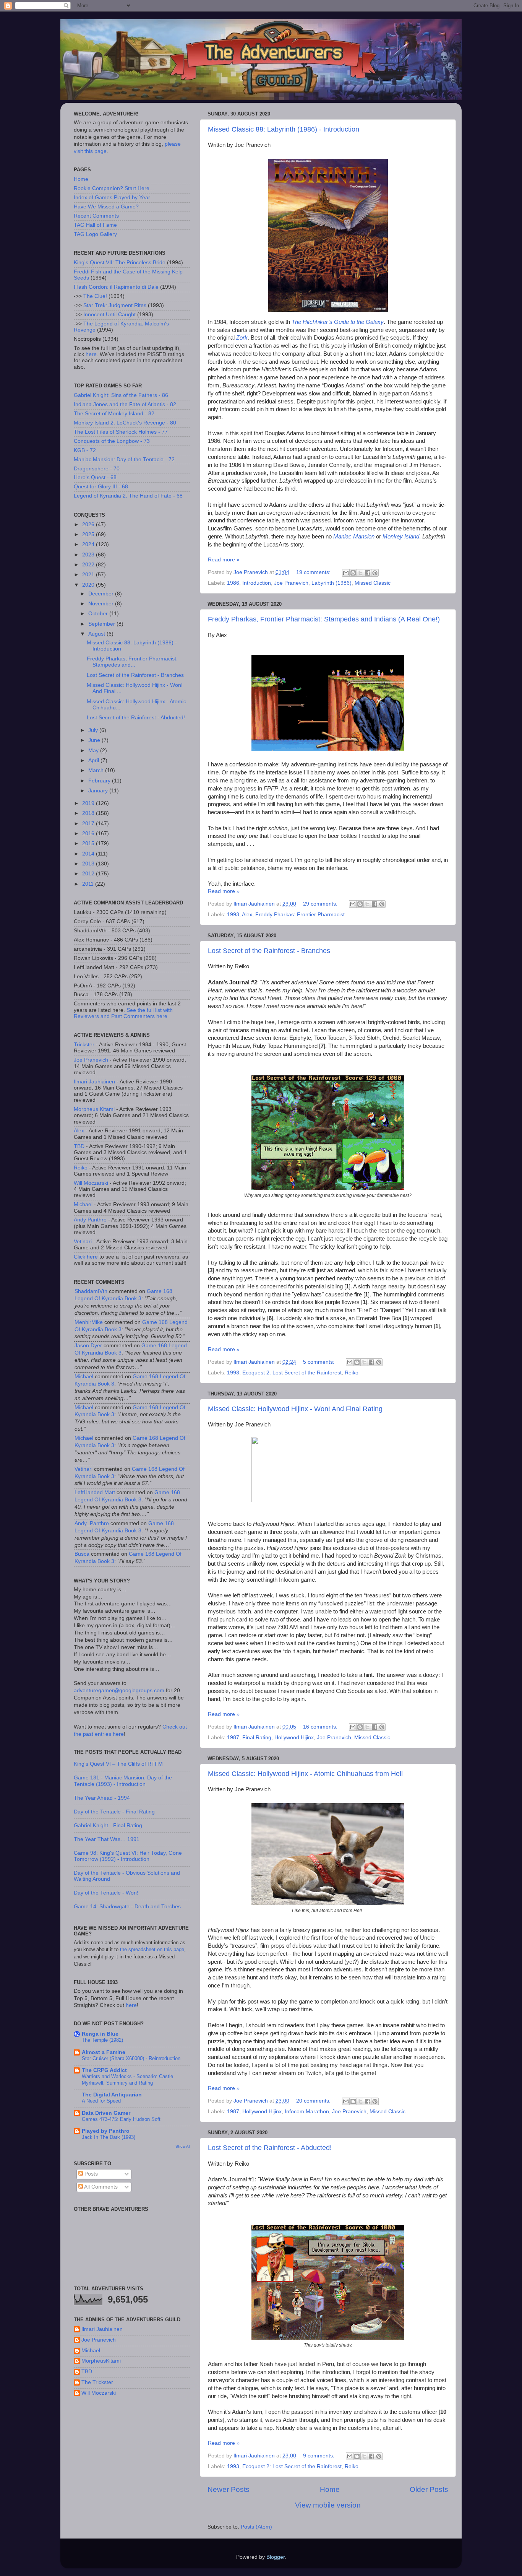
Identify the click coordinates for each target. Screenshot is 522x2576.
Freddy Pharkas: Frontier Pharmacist (300, 915)
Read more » (224, 560)
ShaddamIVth (91, 1291)
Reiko (352, 1373)
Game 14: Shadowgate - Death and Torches (127, 1907)
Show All (183, 2146)
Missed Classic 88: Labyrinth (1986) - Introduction (284, 129)
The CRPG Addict (104, 2070)
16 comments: (321, 1727)
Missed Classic (373, 583)
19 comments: (314, 572)
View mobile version (328, 2505)
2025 (89, 534)
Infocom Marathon (307, 2112)
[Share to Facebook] (368, 573)
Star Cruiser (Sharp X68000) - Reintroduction (131, 2058)
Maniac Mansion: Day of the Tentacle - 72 (124, 459)
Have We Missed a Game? (106, 207)
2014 (89, 854)
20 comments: (314, 2101)
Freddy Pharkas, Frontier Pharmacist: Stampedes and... (132, 662)
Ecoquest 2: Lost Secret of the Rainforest (292, 1373)
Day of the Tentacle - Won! (106, 1893)
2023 (89, 555)
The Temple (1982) (102, 2040)
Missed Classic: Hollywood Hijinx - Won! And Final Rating (295, 1409)
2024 (89, 544)
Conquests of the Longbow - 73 (112, 441)
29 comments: (321, 904)
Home (330, 2489)
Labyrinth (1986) (332, 583)
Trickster (84, 1045)
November (102, 604)
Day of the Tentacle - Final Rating (114, 1812)
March (97, 770)
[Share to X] (360, 573)
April (94, 760)
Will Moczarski (91, 1183)
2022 (89, 565)
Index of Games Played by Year (112, 198)
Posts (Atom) (256, 2527)
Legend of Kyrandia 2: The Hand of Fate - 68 (128, 496)
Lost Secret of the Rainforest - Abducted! (270, 2148)
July (94, 730)
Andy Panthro (90, 1220)
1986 (233, 583)
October (99, 614)
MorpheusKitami (101, 2361)
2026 (89, 524)
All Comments (100, 2187)
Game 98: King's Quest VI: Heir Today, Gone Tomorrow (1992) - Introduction (128, 1856)
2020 (89, 585)
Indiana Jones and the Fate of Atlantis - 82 (125, 404)
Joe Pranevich (291, 583)
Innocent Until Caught (109, 315)
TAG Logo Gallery (95, 234)
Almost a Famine (104, 2052)
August (97, 634)
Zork (242, 338)
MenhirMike (89, 1322)
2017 (89, 824)
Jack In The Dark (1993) (109, 2137)
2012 (89, 874)
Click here (86, 1257)
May (94, 751)
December (102, 594)
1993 (233, 915)
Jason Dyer (88, 1346)
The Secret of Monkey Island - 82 (114, 414)
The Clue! (95, 296)
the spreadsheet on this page (152, 1949)
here (91, 354)
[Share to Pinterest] (375, 573)
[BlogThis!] (353, 573)
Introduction (257, 583)
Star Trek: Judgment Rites (115, 305)
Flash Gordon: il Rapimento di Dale (116, 287)
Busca (82, 1554)
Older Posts (429, 2489)
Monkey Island (401, 537)
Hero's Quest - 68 (95, 477)
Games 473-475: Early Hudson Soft (121, 2119)
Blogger (276, 2557)
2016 (89, 833)
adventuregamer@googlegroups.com (119, 1690)
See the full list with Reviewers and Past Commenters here (123, 1013)
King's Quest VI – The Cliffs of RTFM (118, 1764)
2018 (89, 813)
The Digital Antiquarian (112, 2095)
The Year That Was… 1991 (107, 1839)
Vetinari (83, 1242)
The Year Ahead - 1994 (102, 1798)
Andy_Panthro (92, 1523)
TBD (79, 1146)
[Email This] (346, 573)
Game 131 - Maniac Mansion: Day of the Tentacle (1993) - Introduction (123, 1781)
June (95, 740)
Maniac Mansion (354, 537)
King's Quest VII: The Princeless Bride (120, 263)
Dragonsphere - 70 (97, 469)
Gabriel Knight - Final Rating (108, 1825)
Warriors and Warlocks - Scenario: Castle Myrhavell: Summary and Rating (127, 2080)
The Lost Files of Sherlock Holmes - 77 (121, 432)
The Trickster (97, 2382)
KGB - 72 (85, 450)
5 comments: (319, 1362)
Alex (247, 915)
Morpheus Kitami (94, 1109)
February (100, 781)
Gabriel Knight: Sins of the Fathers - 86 (121, 395)
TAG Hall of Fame (95, 225)
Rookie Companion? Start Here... (114, 188)
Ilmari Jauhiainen (94, 1082)
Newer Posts (229, 2489)
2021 (89, 575)
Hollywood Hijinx (294, 1738)
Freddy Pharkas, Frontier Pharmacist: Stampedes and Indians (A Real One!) (324, 619)
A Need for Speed (101, 2101)
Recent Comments (96, 216)
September (102, 624)
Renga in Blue (100, 2034)
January (99, 791)
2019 (89, 803)
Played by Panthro (106, 2131)
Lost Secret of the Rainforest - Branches (269, 951)
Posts (90, 2174)
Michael (83, 1204)
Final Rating (257, 1738)
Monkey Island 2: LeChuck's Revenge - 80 (125, 423)
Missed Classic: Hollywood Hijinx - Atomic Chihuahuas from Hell (305, 1774)
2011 (89, 884)
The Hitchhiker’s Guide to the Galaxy (338, 322)
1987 (233, 1738)
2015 (89, 843)
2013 (89, 864)
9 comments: (319, 2456)
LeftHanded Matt (95, 1492)
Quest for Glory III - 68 (101, 487)
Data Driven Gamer (106, 2113)
